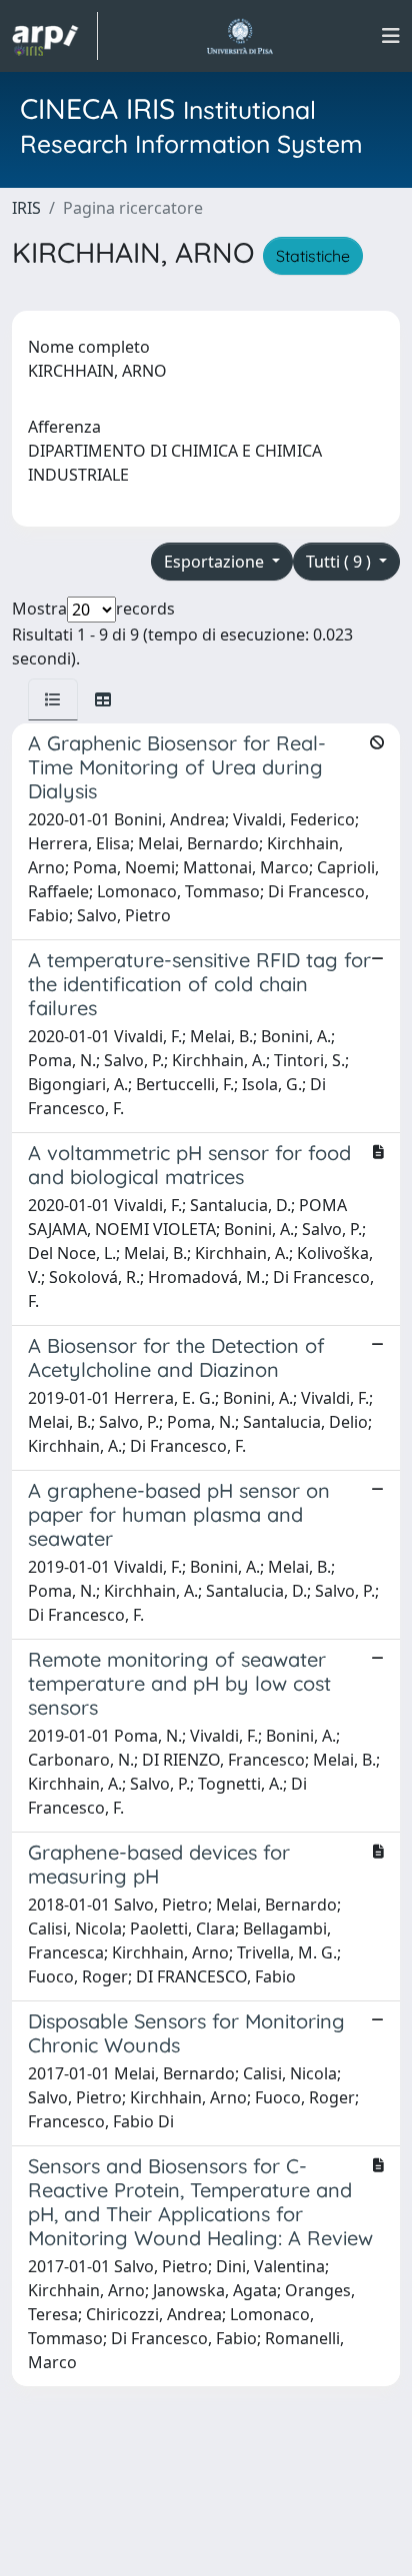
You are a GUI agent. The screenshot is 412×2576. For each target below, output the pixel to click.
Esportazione (216, 562)
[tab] (53, 699)
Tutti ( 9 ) (340, 562)
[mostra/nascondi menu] (391, 36)
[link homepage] (55, 36)
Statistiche (313, 256)
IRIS (26, 208)
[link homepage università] (239, 36)
